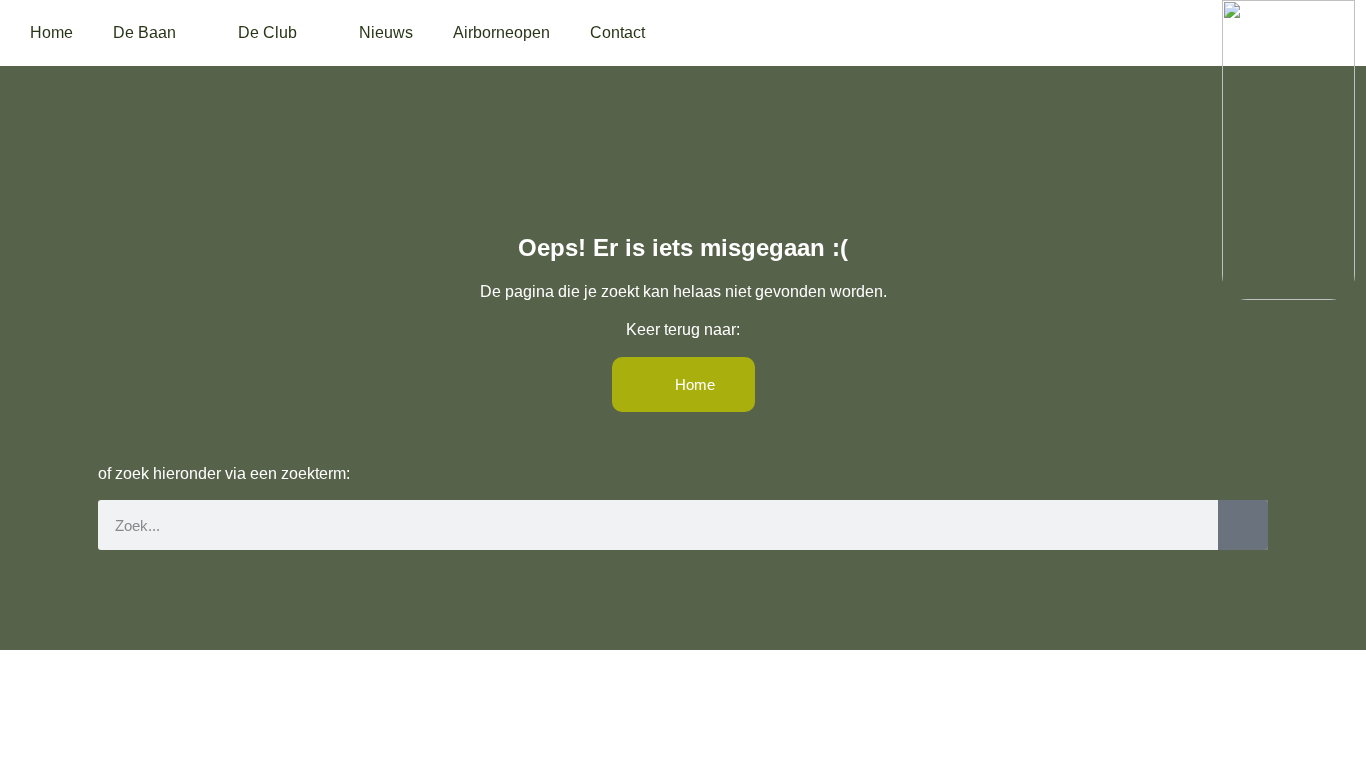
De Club (267, 32)
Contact (617, 32)
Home (51, 32)
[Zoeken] (1243, 525)
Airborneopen (501, 32)
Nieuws (386, 32)
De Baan (144, 32)
